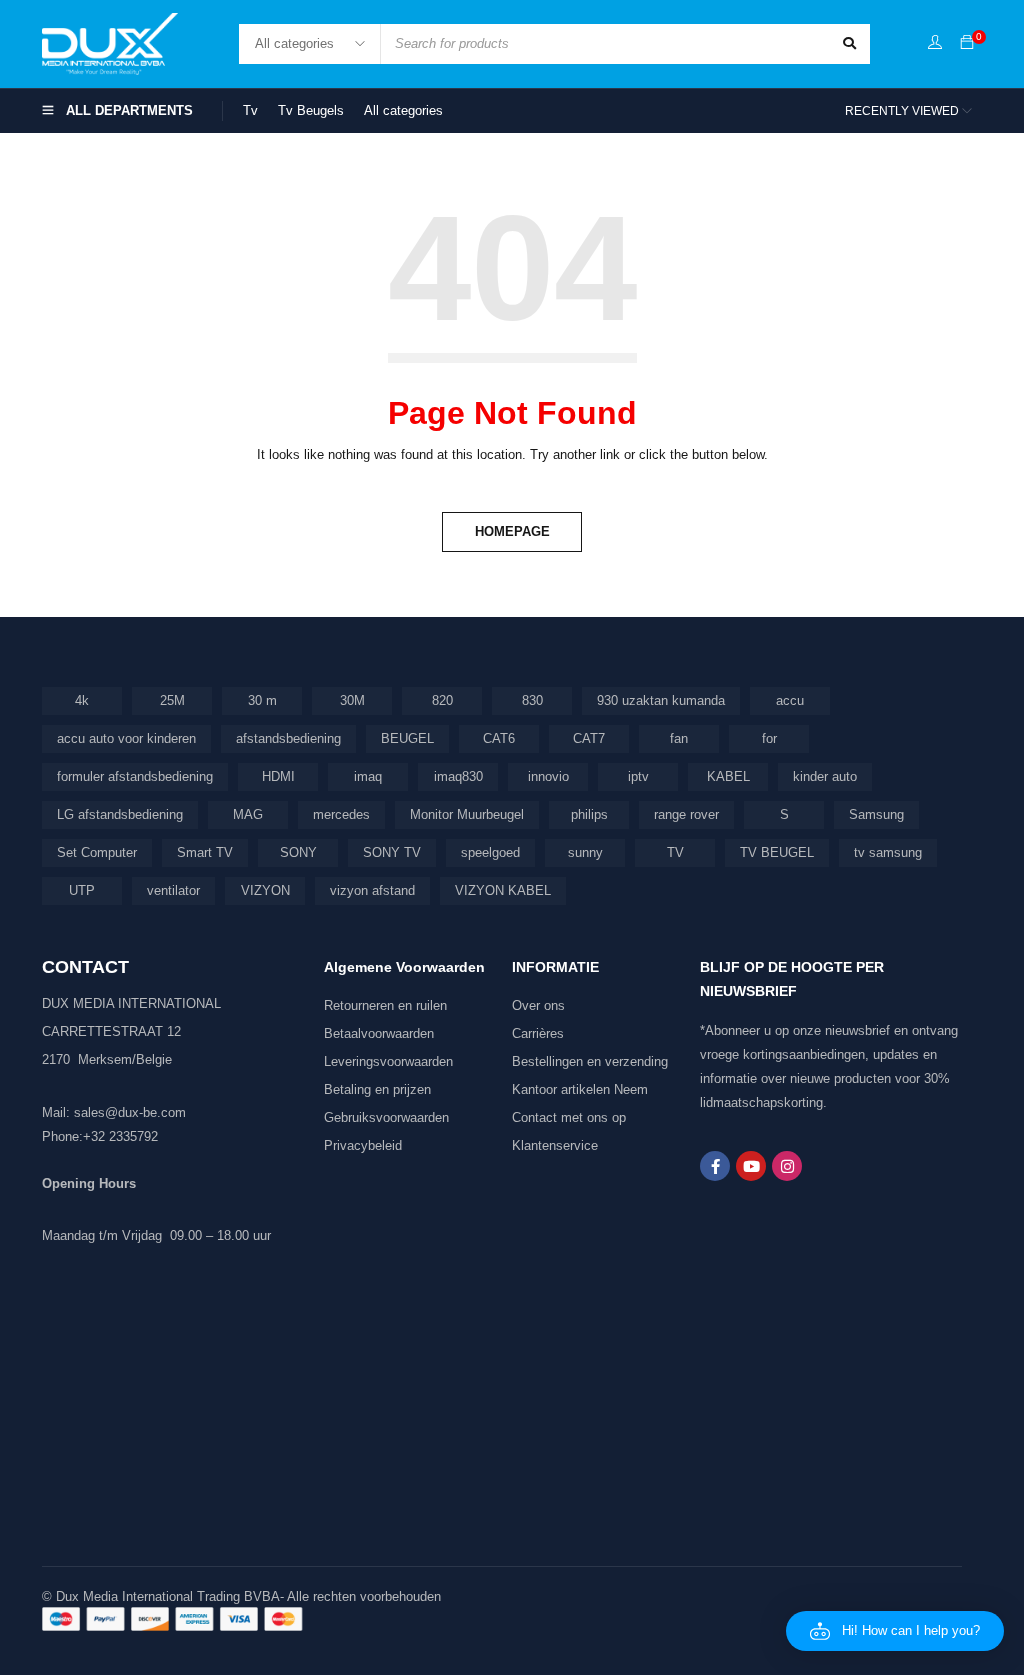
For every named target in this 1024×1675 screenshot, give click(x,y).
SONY (298, 852)
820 (442, 700)
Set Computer (97, 852)
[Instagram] (787, 1166)
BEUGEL (407, 738)
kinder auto (825, 776)
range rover (686, 814)
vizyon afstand (372, 890)
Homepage (512, 531)
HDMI (278, 776)
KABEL (728, 776)
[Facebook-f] (715, 1166)
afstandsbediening (288, 738)
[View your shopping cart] (967, 43)
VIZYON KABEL (503, 890)
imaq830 (458, 776)
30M (352, 700)
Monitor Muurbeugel (467, 814)
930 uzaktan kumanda (661, 700)
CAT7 (589, 738)
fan (679, 738)
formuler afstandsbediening (135, 776)
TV (675, 852)
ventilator (173, 890)
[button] (895, 1631)
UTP (82, 890)
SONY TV (392, 852)
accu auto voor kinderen (126, 738)
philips (589, 814)
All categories (403, 110)
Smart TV (205, 852)
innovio (548, 776)
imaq (368, 776)
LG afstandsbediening (120, 814)
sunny (585, 852)
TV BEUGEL (777, 852)
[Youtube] (751, 1166)
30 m (262, 700)
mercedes (341, 814)
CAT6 (499, 738)
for (769, 738)
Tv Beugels (311, 110)
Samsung (876, 814)
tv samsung (888, 852)
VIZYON (265, 890)
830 (532, 700)
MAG (248, 814)
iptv (638, 776)
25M (172, 700)
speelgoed (490, 852)
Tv (250, 110)
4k (82, 700)
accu (790, 700)
